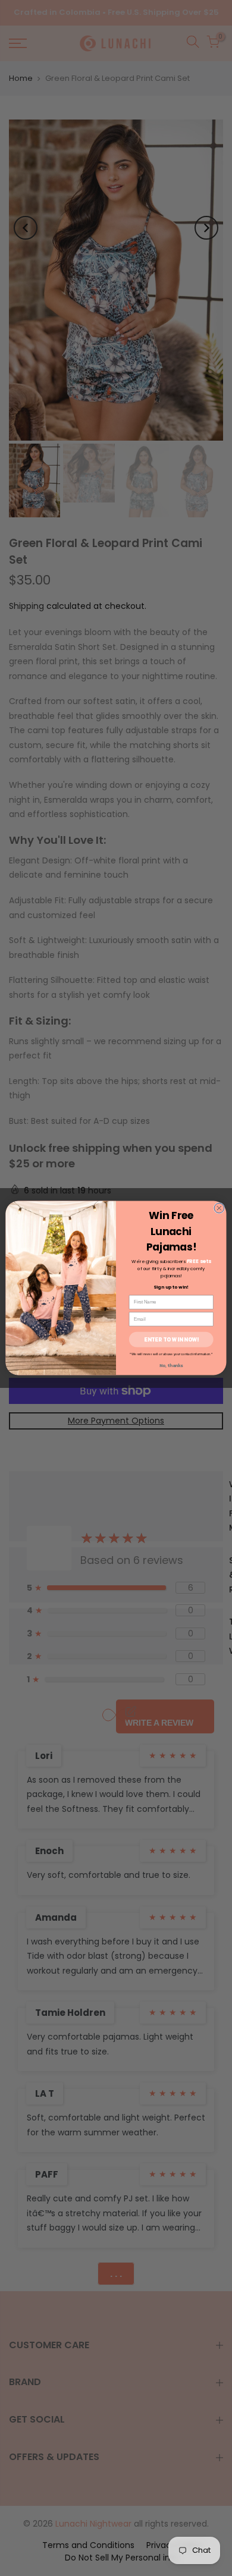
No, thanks (171, 1366)
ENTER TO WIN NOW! (171, 1339)
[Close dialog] (219, 1208)
